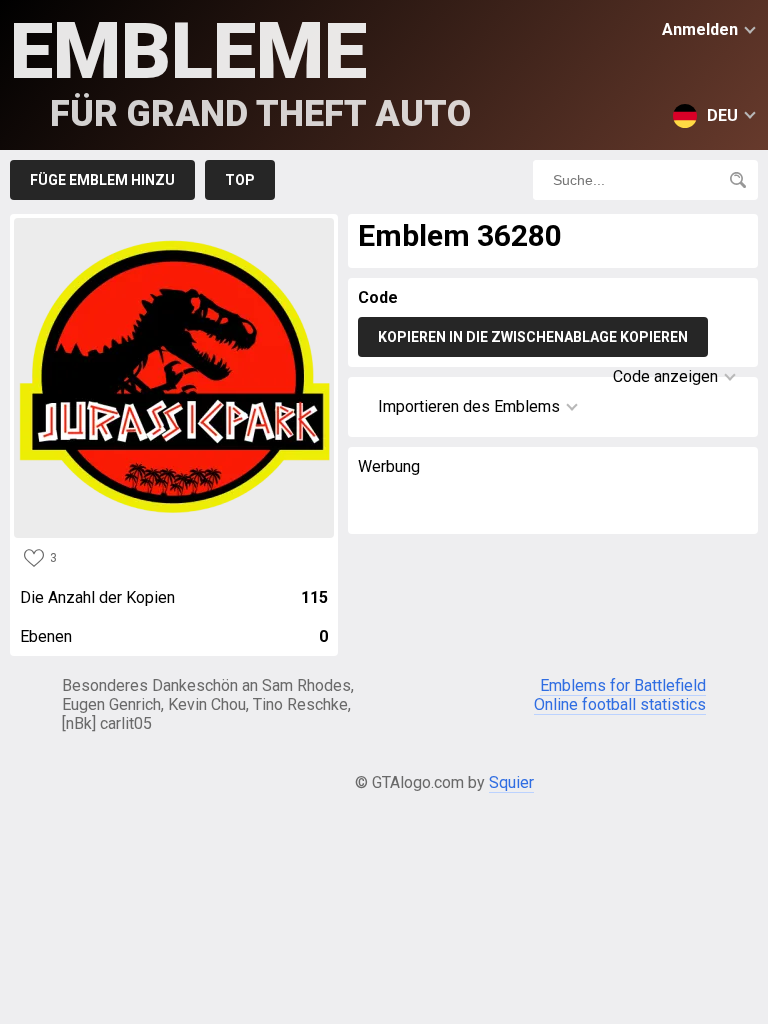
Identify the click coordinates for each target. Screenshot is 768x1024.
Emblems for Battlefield (623, 685)
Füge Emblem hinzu (102, 180)
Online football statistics (620, 704)
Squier (511, 782)
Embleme (240, 70)
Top (240, 180)
